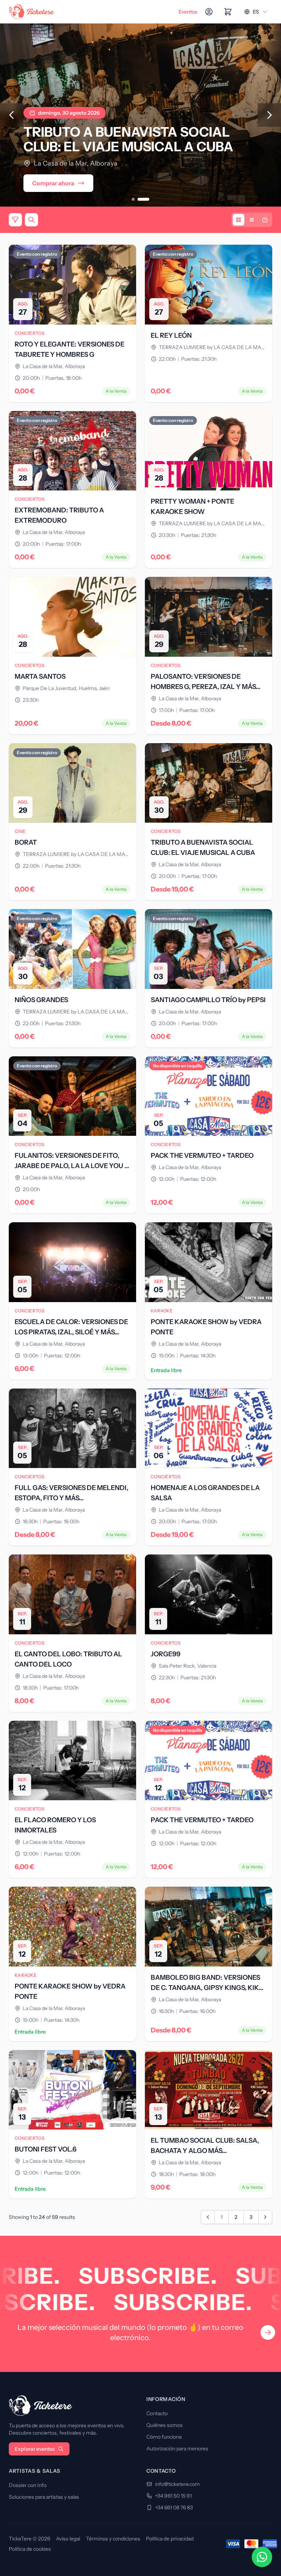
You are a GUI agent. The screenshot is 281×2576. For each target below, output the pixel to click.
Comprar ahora (53, 183)
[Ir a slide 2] (143, 199)
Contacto (157, 2413)
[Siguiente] (269, 115)
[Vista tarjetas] (239, 220)
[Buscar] (31, 220)
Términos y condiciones (113, 2539)
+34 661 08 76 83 (174, 2508)
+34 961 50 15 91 (173, 2496)
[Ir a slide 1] (133, 199)
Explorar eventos (35, 2449)
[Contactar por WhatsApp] (262, 2557)
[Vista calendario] (265, 220)
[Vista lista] (252, 220)
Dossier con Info (28, 2485)
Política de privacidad (170, 2539)
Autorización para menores (177, 2449)
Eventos (188, 12)
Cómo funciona (164, 2437)
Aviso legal (68, 2539)
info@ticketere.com (177, 2484)
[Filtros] (15, 220)
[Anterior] (12, 115)
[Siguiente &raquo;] (265, 2217)
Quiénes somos (164, 2425)
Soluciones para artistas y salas (44, 2497)
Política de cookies (30, 2549)
